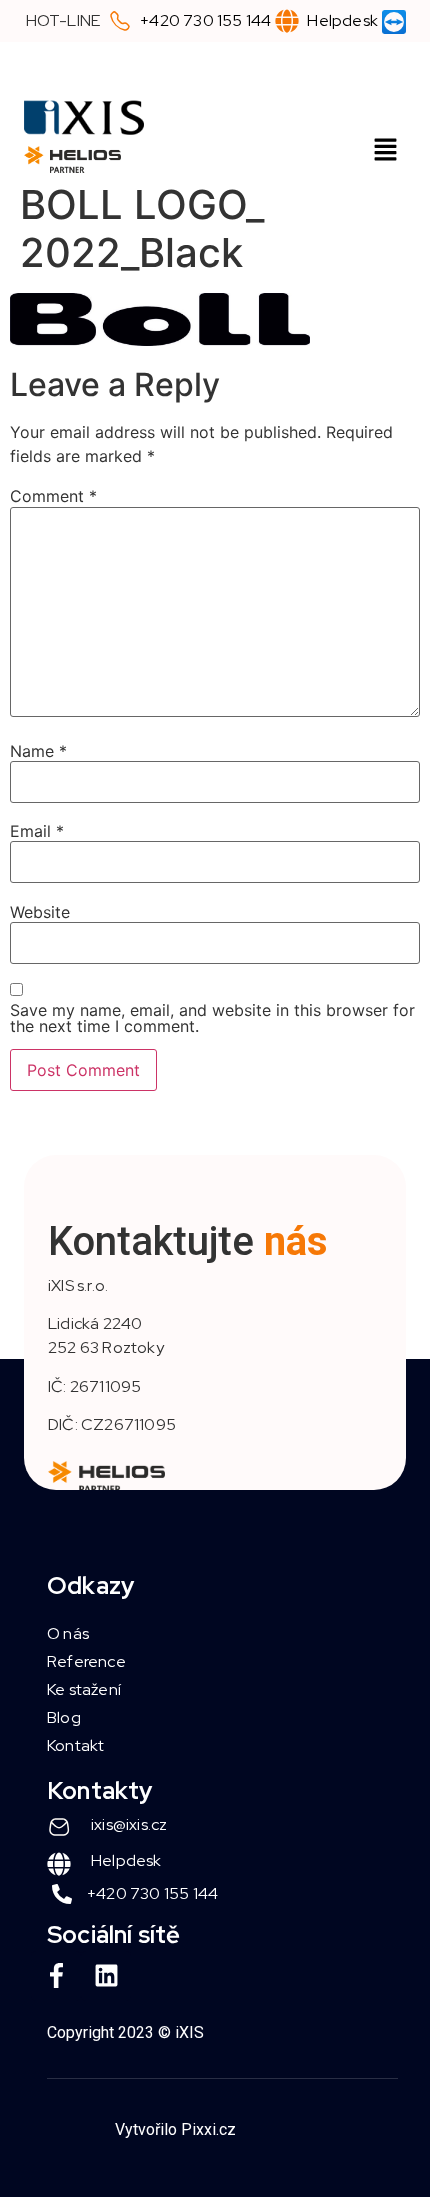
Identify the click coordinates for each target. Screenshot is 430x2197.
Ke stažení (84, 1689)
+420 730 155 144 (205, 20)
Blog (64, 1717)
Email (37, 831)
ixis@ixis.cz (129, 1824)
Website (40, 912)
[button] (386, 150)
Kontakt (75, 1745)
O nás (68, 1633)
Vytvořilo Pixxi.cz (175, 2129)
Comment (53, 496)
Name (38, 751)
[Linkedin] (106, 1976)
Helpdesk (342, 20)
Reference (86, 1661)
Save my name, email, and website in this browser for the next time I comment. (212, 1018)
